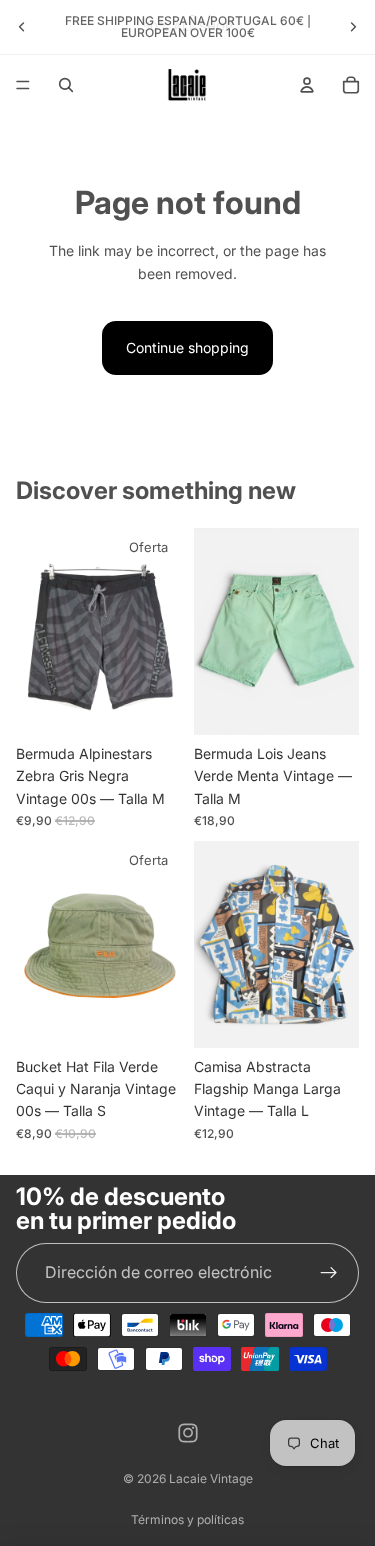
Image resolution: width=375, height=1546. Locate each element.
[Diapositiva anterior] (22, 27)
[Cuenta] (307, 85)
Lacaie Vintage (211, 1478)
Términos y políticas (187, 1519)
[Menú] (23, 85)
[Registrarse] (329, 1273)
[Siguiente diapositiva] (353, 27)
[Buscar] (66, 85)
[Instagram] (188, 1433)
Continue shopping (187, 347)
